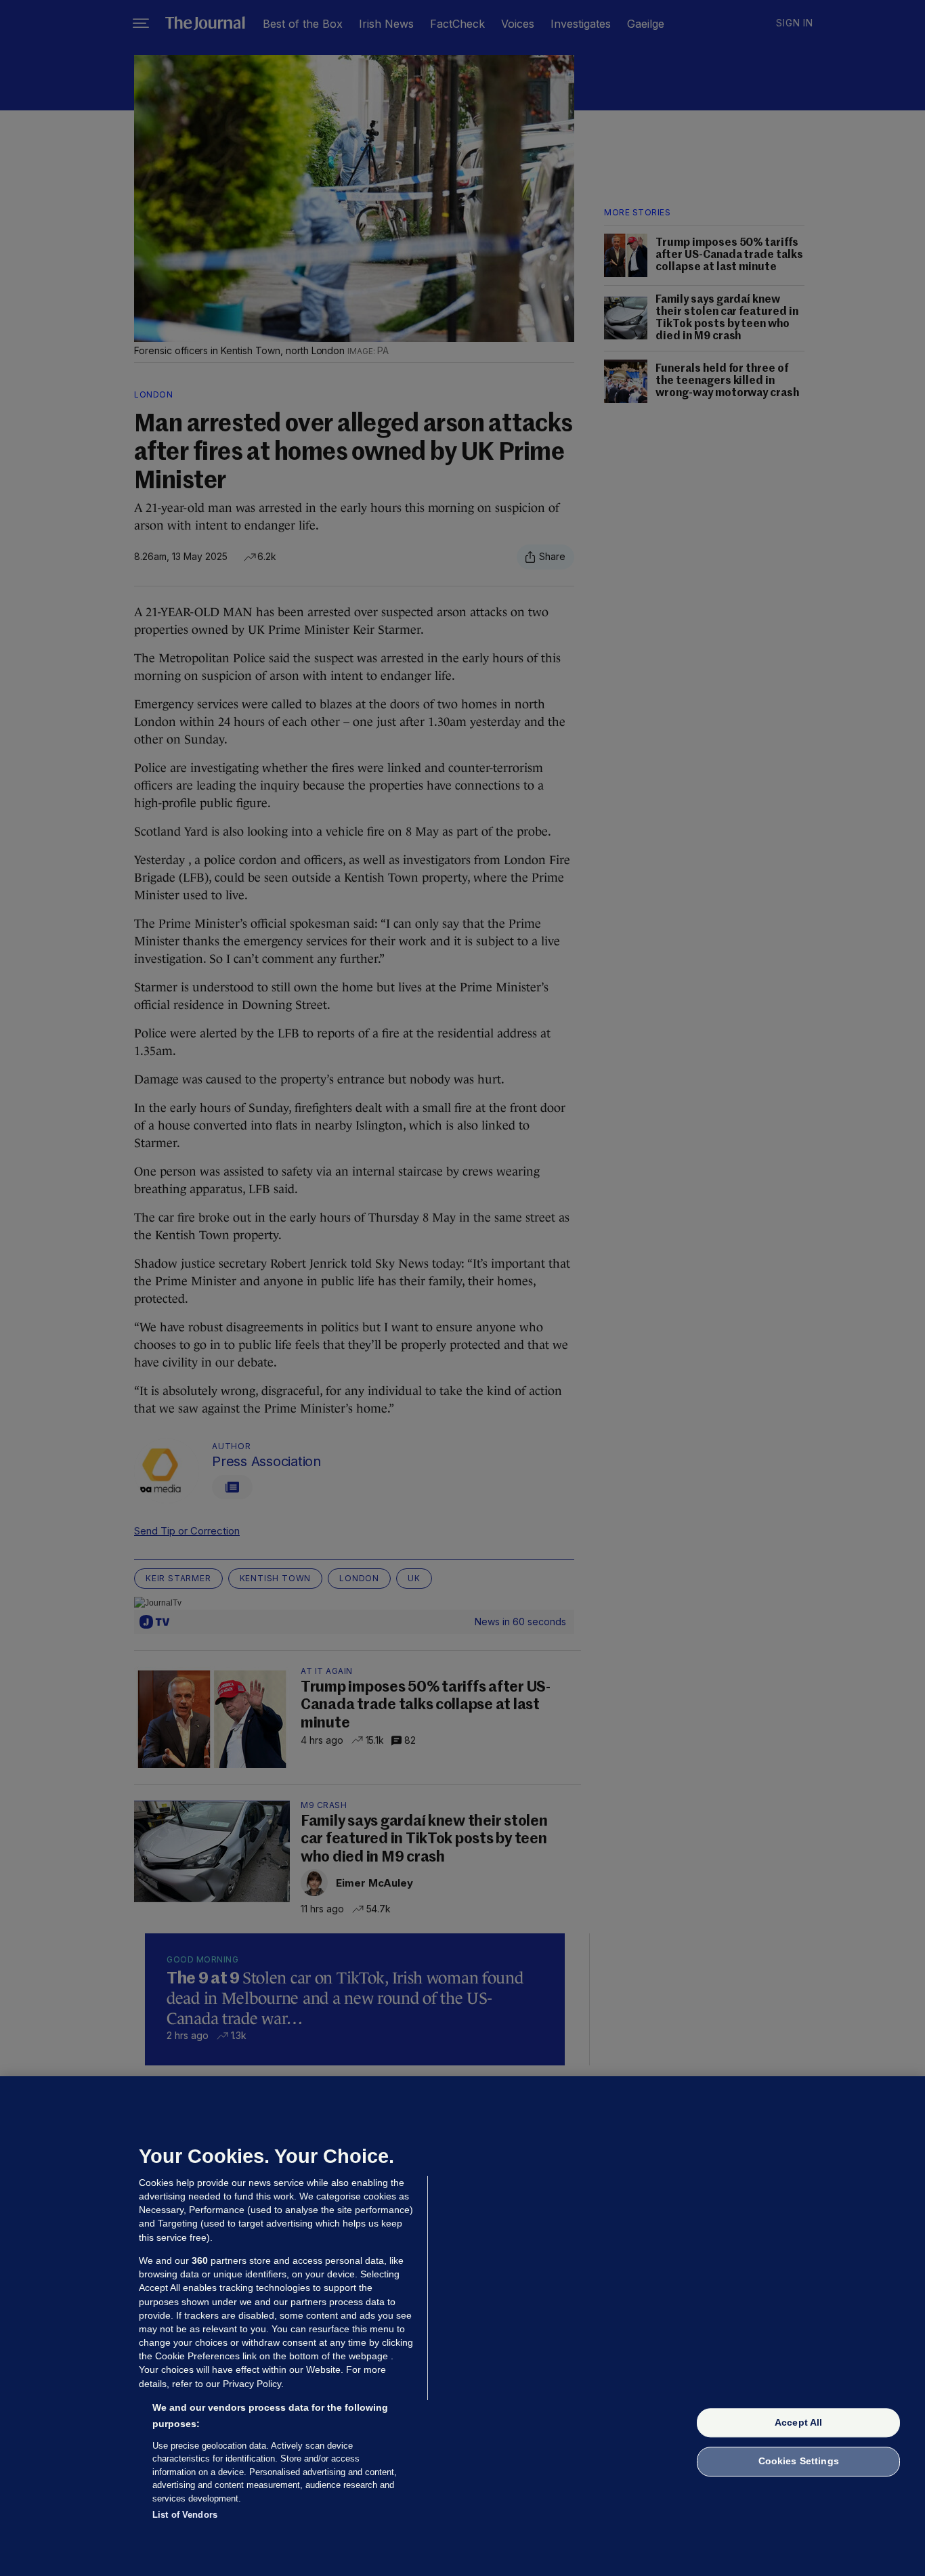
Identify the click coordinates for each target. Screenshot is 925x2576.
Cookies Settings (799, 2462)
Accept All (798, 2422)
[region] (462, 2326)
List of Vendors (185, 2515)
